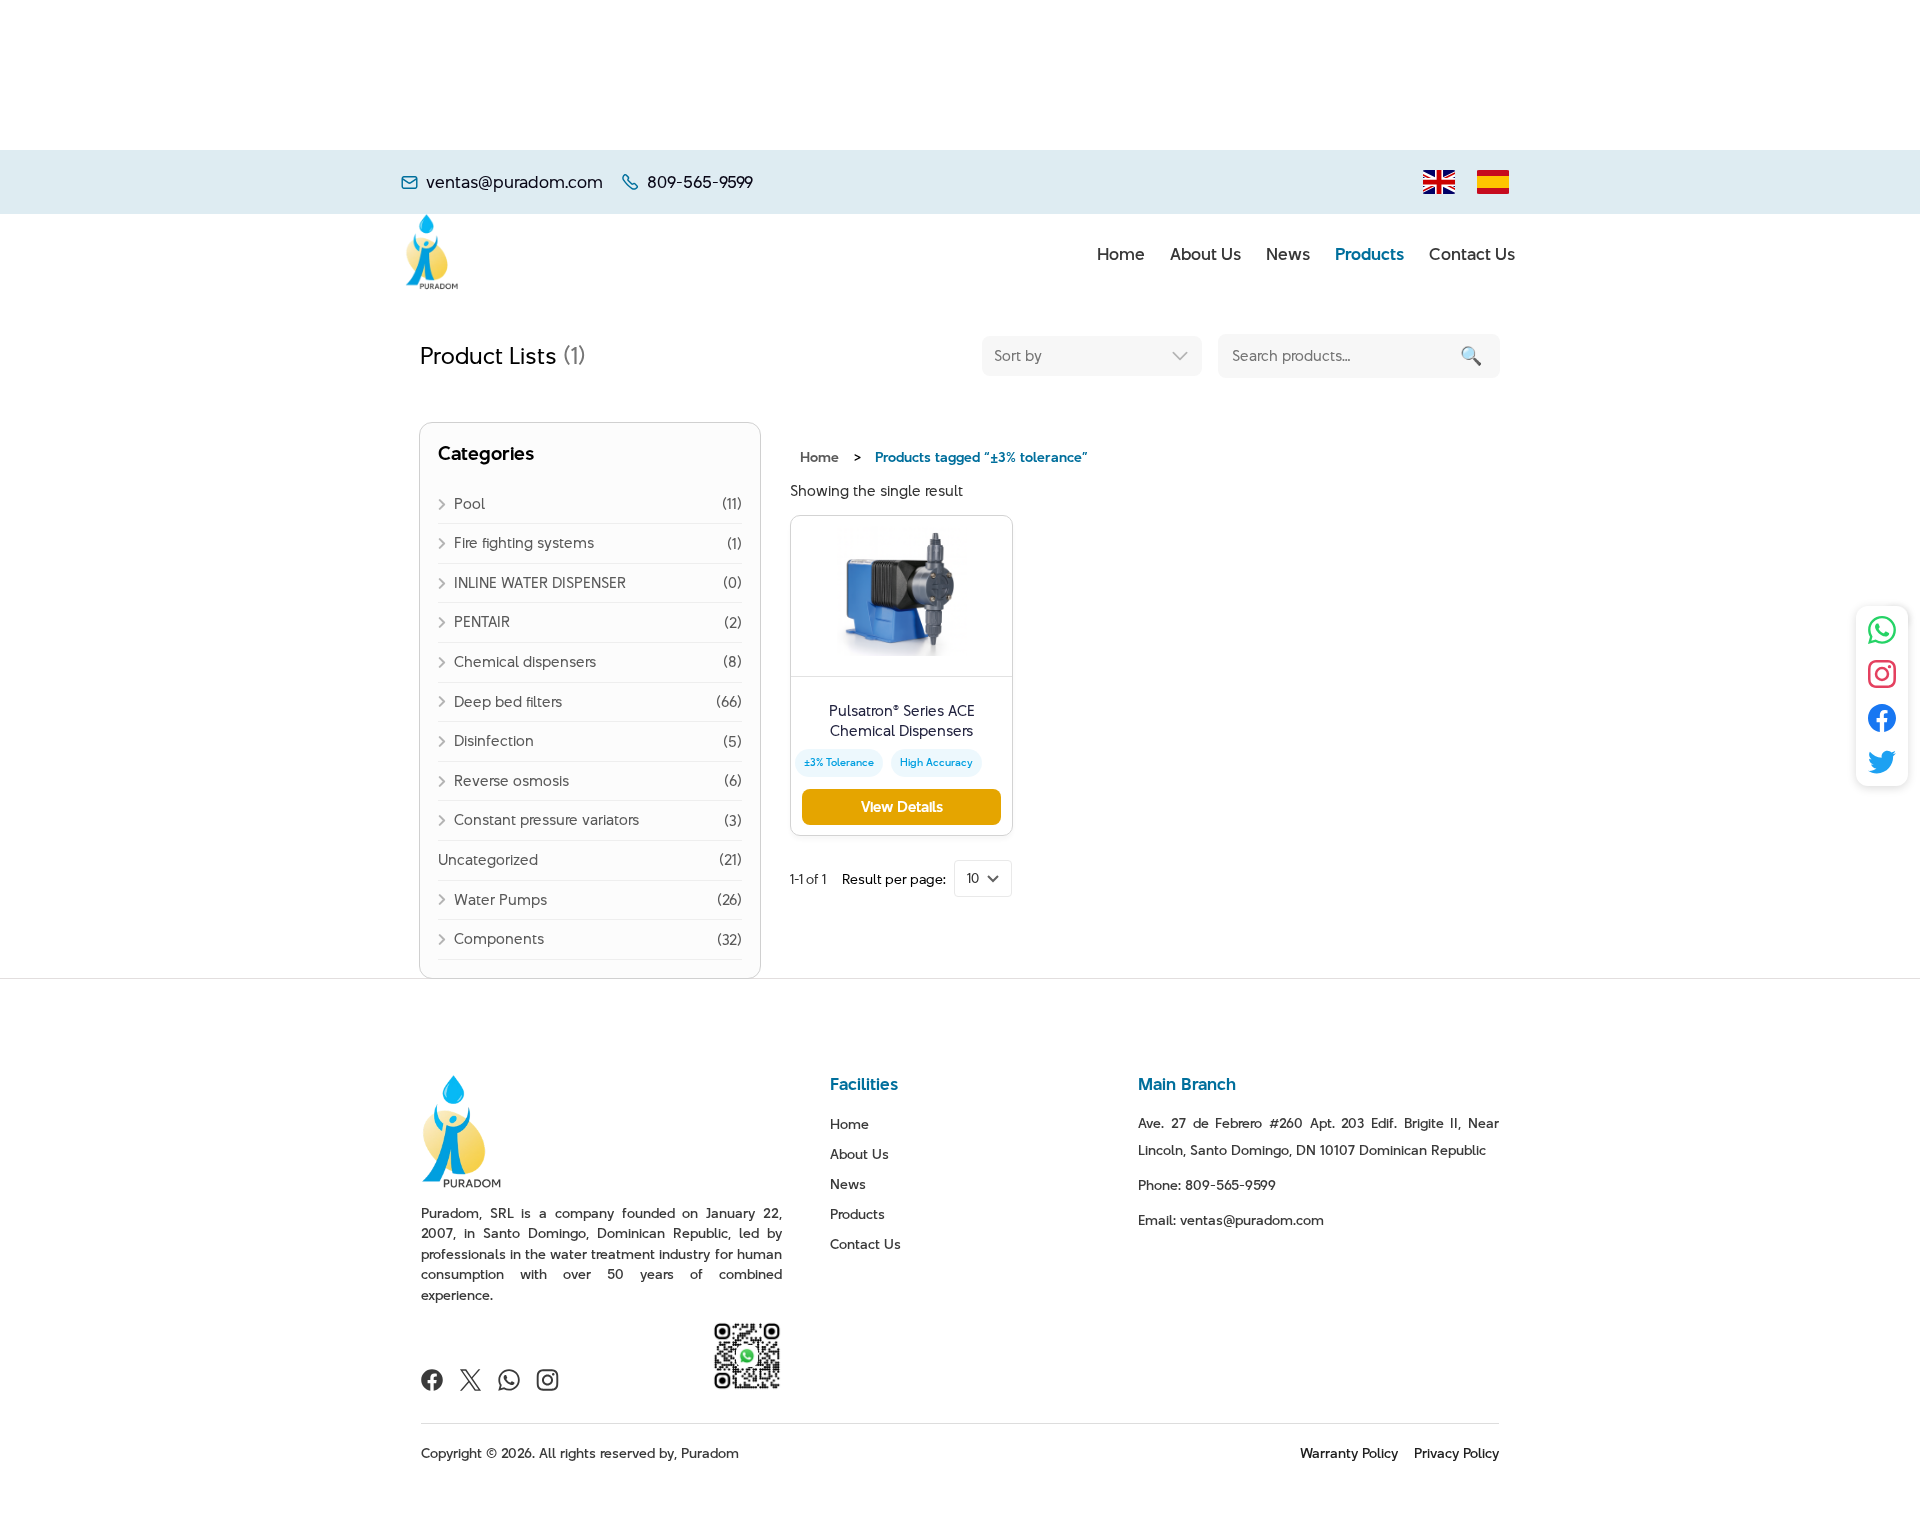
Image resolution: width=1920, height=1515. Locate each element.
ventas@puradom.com (514, 182)
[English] (1439, 182)
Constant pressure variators (546, 819)
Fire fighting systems (524, 542)
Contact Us (1472, 254)
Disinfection (494, 740)
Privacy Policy (1456, 1453)
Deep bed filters (508, 701)
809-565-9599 (700, 182)
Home (1121, 254)
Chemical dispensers (525, 661)
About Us (1205, 254)
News (1288, 254)
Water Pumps (500, 899)
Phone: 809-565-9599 (1207, 1185)
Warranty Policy (1349, 1453)
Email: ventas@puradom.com (1231, 1220)
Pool (469, 503)
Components (499, 938)
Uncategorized (488, 859)
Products (1369, 254)
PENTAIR (482, 621)
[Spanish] (1493, 182)
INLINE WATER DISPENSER (540, 582)
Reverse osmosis (511, 780)
